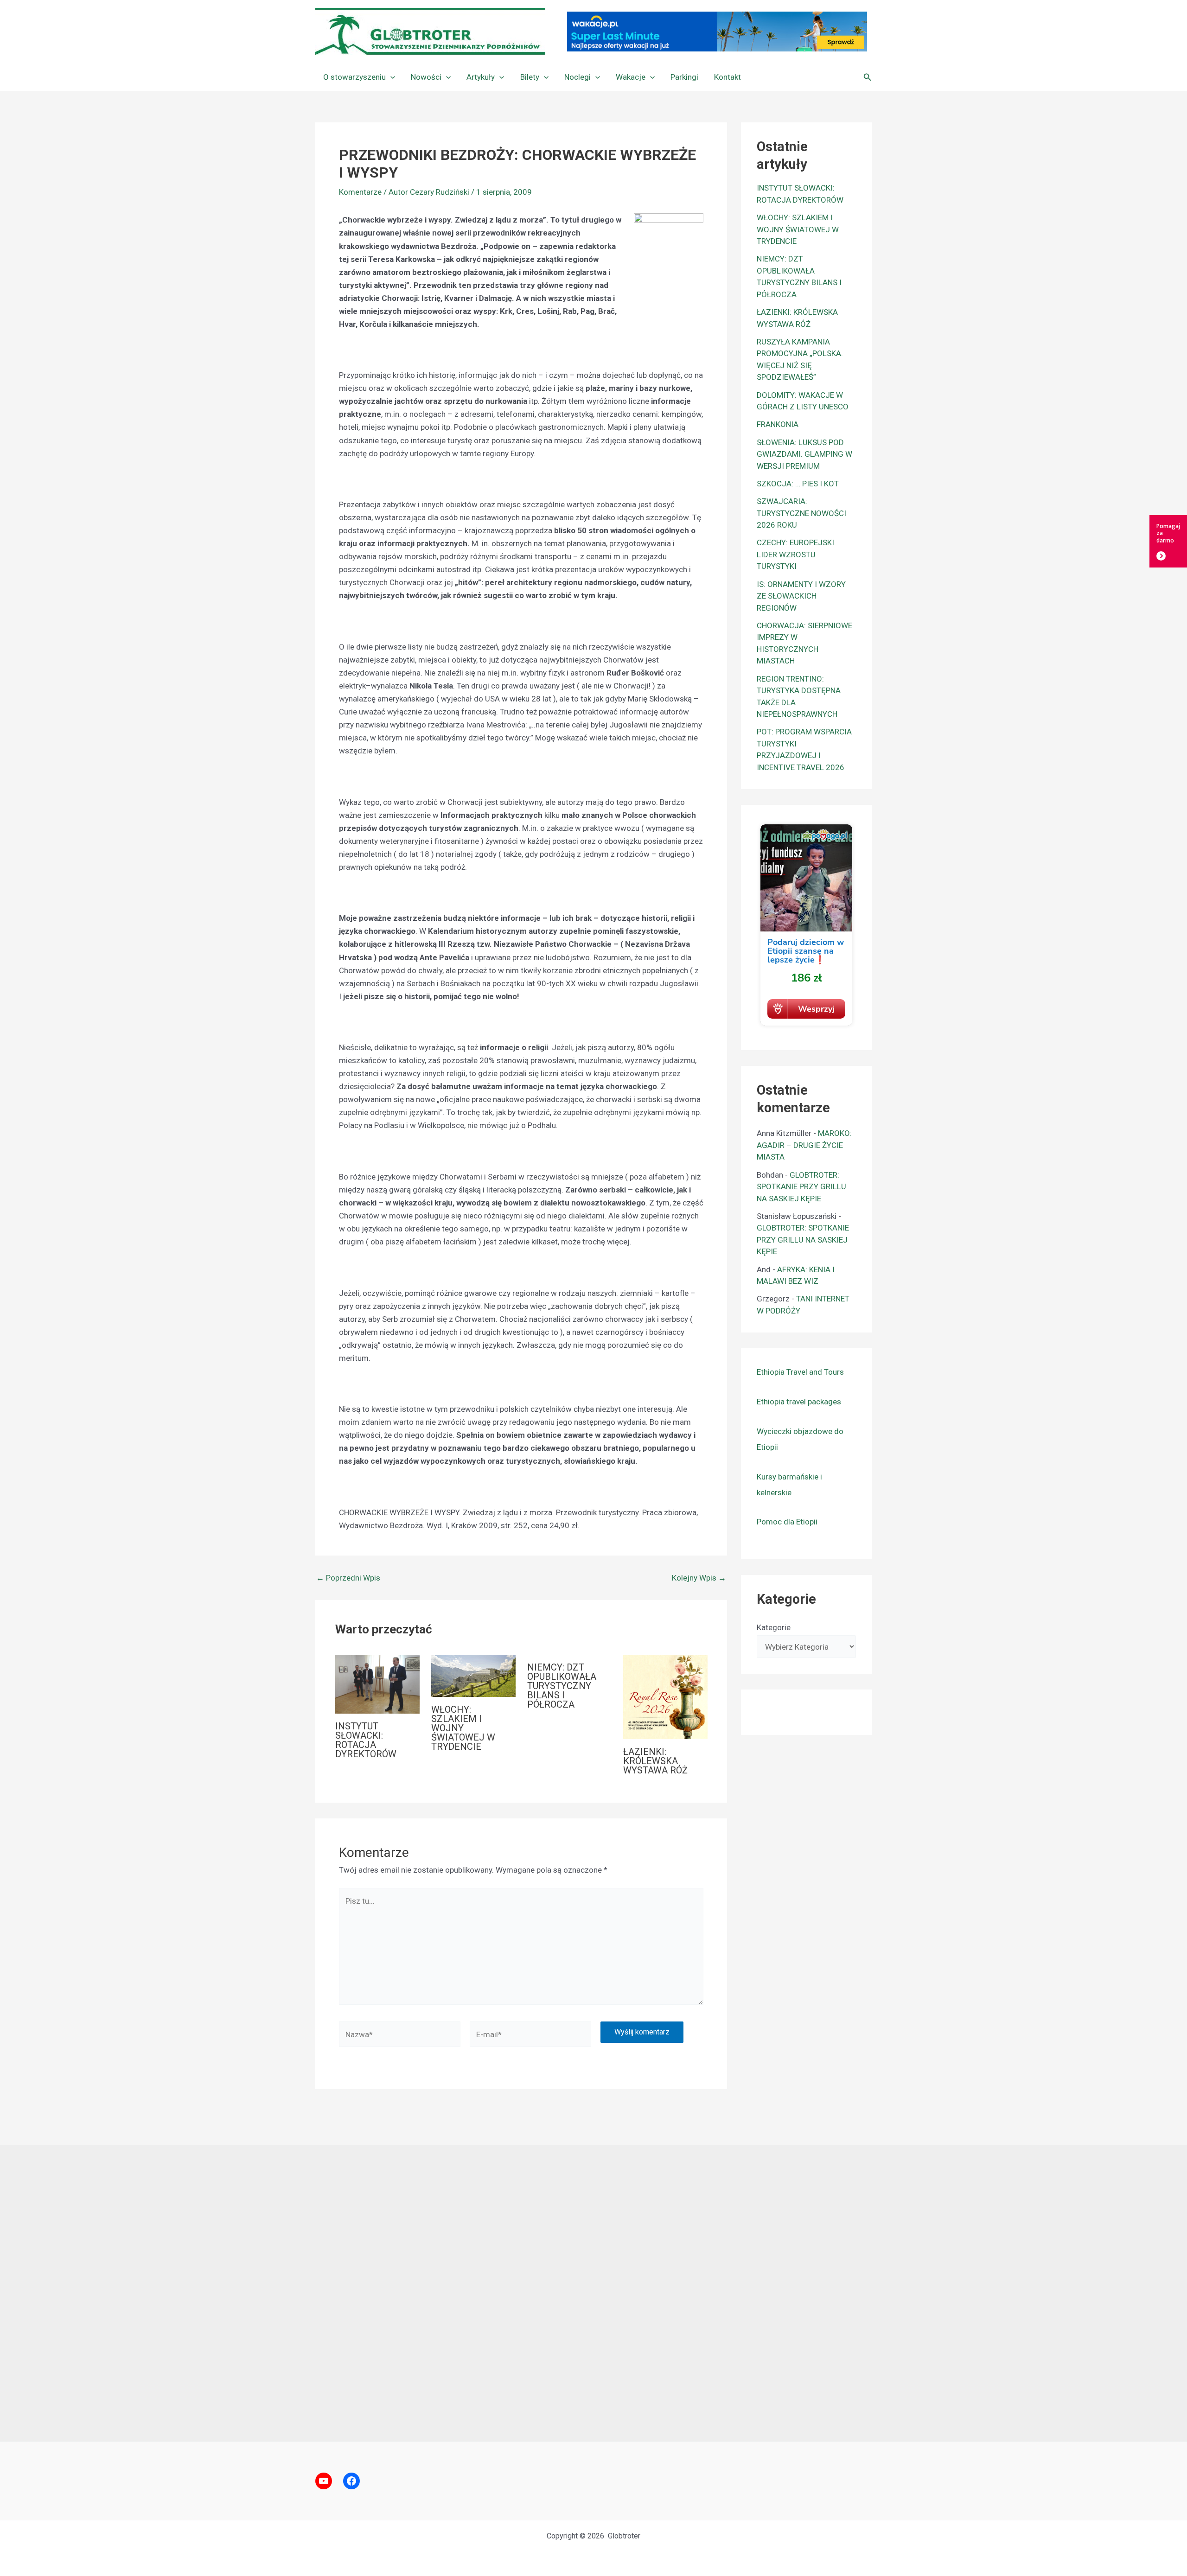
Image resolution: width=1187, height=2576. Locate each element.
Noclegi (578, 77)
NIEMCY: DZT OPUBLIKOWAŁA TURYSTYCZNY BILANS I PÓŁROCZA (562, 1686)
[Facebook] (351, 2481)
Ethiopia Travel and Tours (800, 1372)
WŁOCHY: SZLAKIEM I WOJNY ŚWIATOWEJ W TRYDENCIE (463, 1728)
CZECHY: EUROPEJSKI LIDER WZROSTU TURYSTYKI (795, 554)
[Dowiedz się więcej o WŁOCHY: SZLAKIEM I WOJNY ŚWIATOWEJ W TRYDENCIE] (473, 1675)
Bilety (530, 77)
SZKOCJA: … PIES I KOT (798, 484)
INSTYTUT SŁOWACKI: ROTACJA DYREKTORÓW (366, 1740)
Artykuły (481, 77)
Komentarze (360, 192)
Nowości (426, 77)
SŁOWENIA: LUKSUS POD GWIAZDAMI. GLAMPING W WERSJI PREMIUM (804, 454)
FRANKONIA (778, 424)
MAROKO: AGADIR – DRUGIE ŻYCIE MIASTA (804, 1145)
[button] (390, 77)
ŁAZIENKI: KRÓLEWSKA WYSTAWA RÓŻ (655, 1761)
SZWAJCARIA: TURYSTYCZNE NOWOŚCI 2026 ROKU (801, 513)
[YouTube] (324, 2481)
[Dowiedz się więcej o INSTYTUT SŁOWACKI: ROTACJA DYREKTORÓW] (377, 1683)
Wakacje (631, 77)
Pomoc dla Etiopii (787, 1522)
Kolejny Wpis (699, 1578)
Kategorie (774, 1627)
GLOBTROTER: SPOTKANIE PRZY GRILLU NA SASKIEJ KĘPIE (801, 1187)
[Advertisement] (593, 2293)
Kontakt (728, 77)
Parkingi (684, 77)
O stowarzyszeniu (354, 77)
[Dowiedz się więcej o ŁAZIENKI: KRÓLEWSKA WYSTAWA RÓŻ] (665, 1696)
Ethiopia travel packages (799, 1402)
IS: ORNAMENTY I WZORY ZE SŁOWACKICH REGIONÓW (801, 596)
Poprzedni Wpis (348, 1578)
